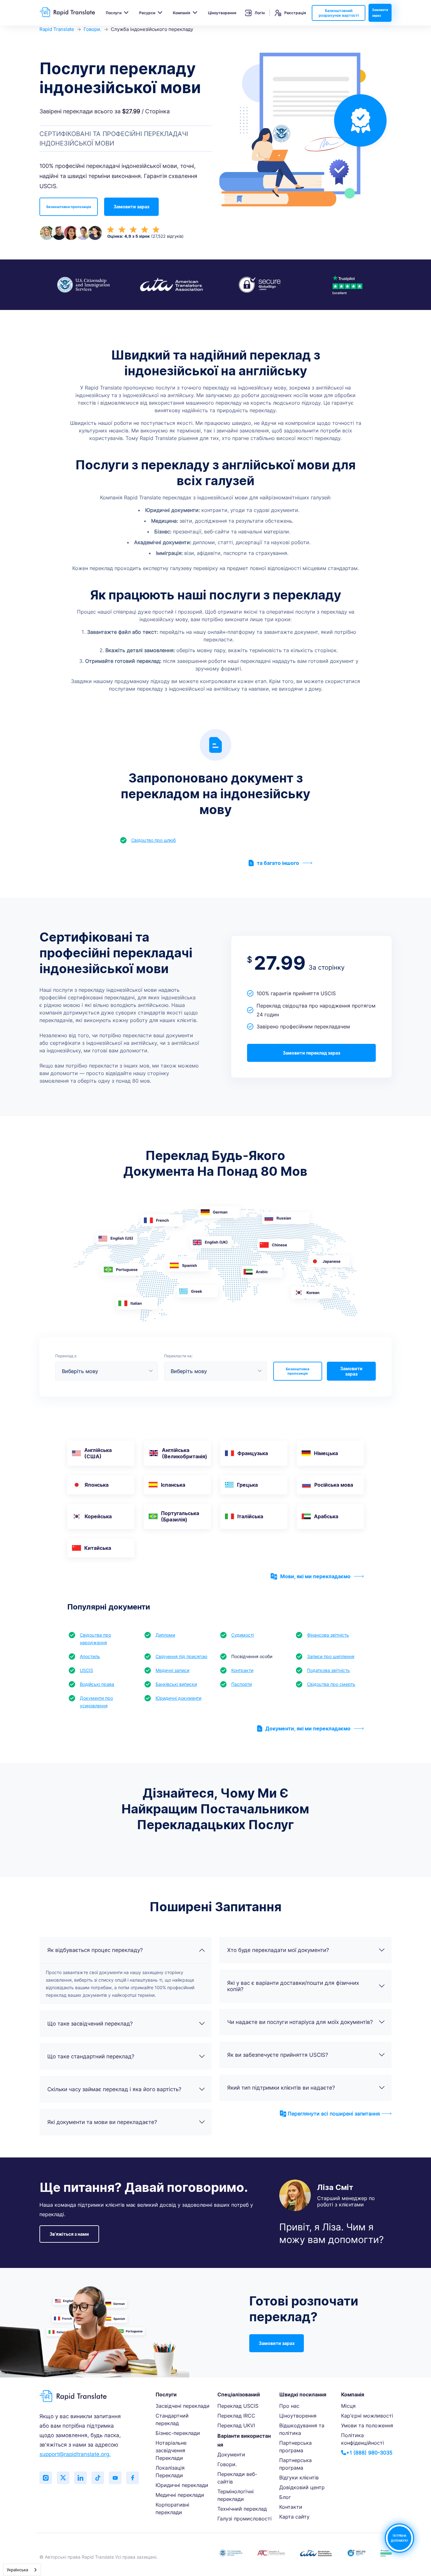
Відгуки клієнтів (299, 2478)
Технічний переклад (242, 2509)
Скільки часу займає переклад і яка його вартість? (114, 2089)
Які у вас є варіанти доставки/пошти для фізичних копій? (293, 1986)
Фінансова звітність (328, 1635)
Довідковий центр (302, 2487)
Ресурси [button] (147, 13)
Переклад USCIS (238, 2406)
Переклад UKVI (236, 2425)
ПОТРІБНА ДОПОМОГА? (399, 2538)
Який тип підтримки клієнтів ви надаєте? (281, 2088)
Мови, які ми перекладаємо (315, 1576)
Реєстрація (295, 13)
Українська (17, 2570)
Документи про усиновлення (96, 1702)
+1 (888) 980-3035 (369, 2453)
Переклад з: (66, 1356)
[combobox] (22, 2570)
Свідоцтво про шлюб (154, 840)
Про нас (289, 2406)
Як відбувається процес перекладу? (95, 1950)
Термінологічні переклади (236, 2495)
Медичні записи (172, 1670)
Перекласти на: (178, 1356)
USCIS (86, 1670)
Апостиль (90, 1656)
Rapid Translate (57, 29)
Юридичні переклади (182, 2485)
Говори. (92, 29)
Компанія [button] (182, 13)
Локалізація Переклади (170, 2472)
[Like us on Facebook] (133, 2478)
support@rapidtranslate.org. (75, 2454)
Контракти (242, 1670)
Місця (348, 2406)
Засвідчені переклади (183, 2406)
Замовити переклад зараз (311, 1053)
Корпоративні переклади (172, 2508)
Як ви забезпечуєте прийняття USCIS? (278, 2055)
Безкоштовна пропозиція (69, 207)
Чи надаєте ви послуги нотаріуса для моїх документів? (300, 2022)
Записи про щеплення (331, 1656)
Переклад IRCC (236, 2416)
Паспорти (242, 1684)
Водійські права (97, 1684)
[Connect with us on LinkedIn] (80, 2478)
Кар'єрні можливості (367, 2416)
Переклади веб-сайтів (237, 2478)
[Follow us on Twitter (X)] (63, 2478)
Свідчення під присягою (181, 1656)
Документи (231, 2454)
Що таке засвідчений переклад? (90, 2024)
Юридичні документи (178, 1698)
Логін (260, 13)
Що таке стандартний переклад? (91, 2056)
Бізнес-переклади (178, 2433)
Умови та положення (367, 2425)
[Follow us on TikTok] (98, 2478)
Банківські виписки (176, 1684)
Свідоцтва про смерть (331, 1684)
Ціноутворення (222, 13)
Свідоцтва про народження (95, 1639)
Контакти (291, 2507)
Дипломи (165, 1635)
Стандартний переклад (172, 2419)
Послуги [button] (114, 13)
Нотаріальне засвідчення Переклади (171, 2450)
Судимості (242, 1635)
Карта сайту (294, 2517)
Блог (285, 2497)
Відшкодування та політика (302, 2429)
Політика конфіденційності (363, 2439)
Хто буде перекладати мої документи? (278, 1950)
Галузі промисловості (245, 2519)
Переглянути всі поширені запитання (334, 2114)
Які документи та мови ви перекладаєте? (102, 2122)
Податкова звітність (328, 1670)
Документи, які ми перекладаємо (308, 1728)
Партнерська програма (295, 2447)
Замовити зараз (380, 13)
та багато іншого (278, 863)
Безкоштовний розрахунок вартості (339, 13)
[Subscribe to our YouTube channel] (115, 2478)
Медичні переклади (180, 2495)
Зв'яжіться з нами (69, 2234)
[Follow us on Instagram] (46, 2478)
